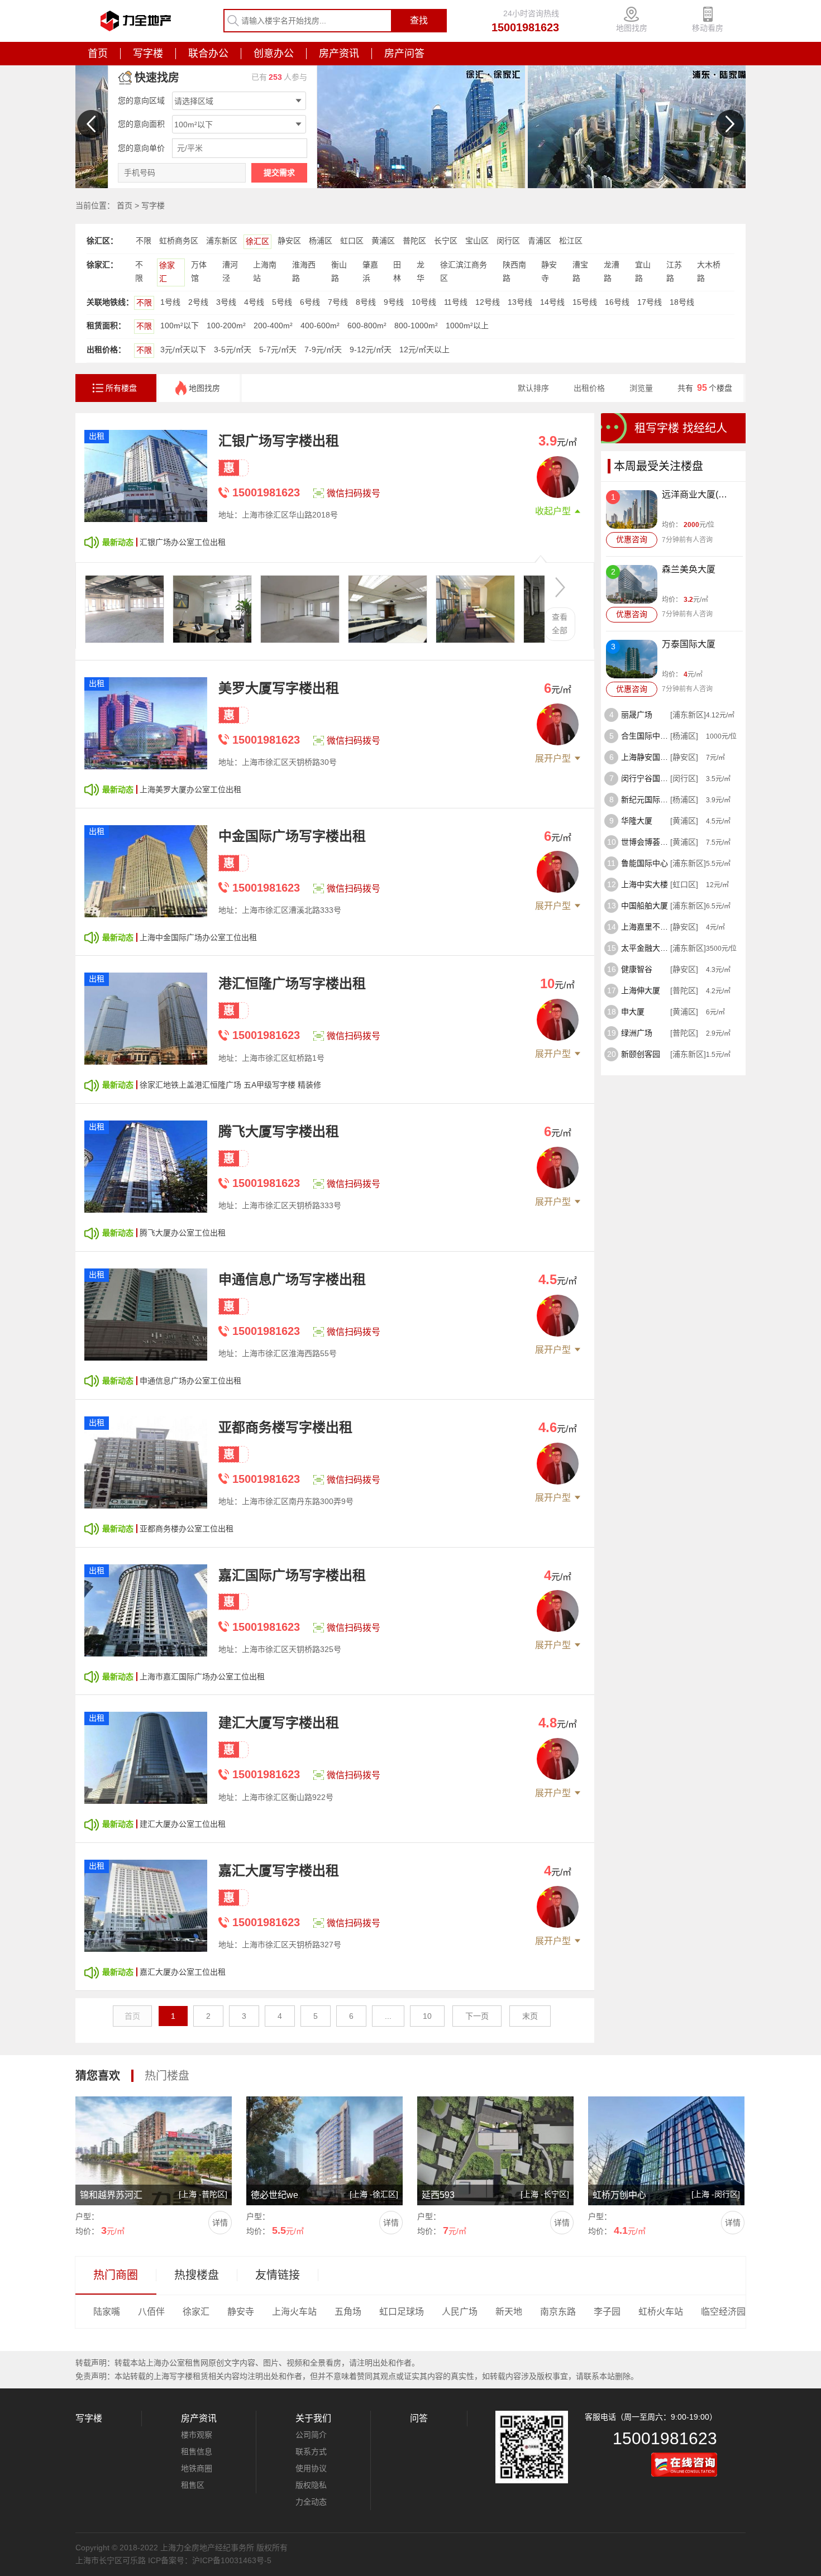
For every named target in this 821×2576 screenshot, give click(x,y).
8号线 (366, 302)
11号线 (456, 302)
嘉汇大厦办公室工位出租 (183, 1972)
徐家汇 (167, 272)
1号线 (170, 302)
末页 (530, 2016)
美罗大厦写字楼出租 (279, 688)
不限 (144, 241)
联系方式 (311, 2451)
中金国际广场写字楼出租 (292, 836)
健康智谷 (637, 969)
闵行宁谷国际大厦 (646, 778)
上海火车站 (294, 2312)
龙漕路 (612, 271)
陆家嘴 (107, 2312)
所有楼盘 (121, 388)
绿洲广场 (637, 1033)
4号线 (254, 302)
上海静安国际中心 (646, 757)
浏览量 (641, 388)
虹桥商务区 (179, 241)
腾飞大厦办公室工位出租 (183, 1233)
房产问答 (404, 54)
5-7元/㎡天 (278, 349)
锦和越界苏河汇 (111, 2195)
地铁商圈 (197, 2468)
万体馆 (199, 271)
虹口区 (352, 241)
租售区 (193, 2485)
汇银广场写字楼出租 (279, 441)
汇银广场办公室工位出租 (183, 542)
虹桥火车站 (661, 2312)
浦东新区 (222, 241)
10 (427, 2016)
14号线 (552, 302)
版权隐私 (311, 2485)
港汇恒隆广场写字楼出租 (292, 983)
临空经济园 (723, 2312)
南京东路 (558, 2312)
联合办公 (208, 54)
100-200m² (226, 325)
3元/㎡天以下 (183, 349)
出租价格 (589, 388)
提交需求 (279, 173)
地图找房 (632, 28)
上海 (189, 2194)
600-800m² (367, 325)
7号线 (338, 302)
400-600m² (320, 325)
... (388, 2016)
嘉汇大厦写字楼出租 (279, 1871)
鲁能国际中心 (645, 863)
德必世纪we (275, 2195)
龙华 (421, 271)
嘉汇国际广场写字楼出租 (292, 1575)
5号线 (282, 302)
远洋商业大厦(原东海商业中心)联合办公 (698, 495)
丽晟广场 (637, 715)
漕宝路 (580, 271)
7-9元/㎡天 (323, 349)
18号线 (682, 302)
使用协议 (311, 2468)
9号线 (394, 302)
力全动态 (311, 2502)
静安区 (289, 241)
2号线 (198, 302)
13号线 (520, 302)
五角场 (348, 2312)
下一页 (477, 2016)
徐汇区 (257, 241)
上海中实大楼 (645, 884)
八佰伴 (151, 2312)
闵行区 (508, 241)
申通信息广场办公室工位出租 (190, 1381)
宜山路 (643, 271)
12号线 (488, 302)
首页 (98, 54)
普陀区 (414, 241)
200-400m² (273, 325)
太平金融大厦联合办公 (646, 948)
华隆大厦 (637, 821)
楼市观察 (197, 2435)
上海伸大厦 (641, 990)
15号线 (585, 302)
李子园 (607, 2312)
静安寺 (549, 271)
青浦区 (540, 241)
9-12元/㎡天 (371, 349)
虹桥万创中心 (619, 2195)
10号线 (424, 302)
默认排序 (533, 388)
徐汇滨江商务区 (464, 271)
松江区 (571, 241)
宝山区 (477, 241)
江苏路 (674, 271)
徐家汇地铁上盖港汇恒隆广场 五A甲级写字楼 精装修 (230, 1085)
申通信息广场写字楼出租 (292, 1279)
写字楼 (148, 54)
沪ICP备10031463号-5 (232, 2560)
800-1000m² (416, 325)
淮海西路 (304, 271)
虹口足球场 (402, 2312)
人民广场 (460, 2312)
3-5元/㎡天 (233, 349)
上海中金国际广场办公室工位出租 (198, 937)
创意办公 (274, 54)
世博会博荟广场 (646, 842)
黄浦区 (383, 241)
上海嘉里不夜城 (646, 927)
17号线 (650, 302)
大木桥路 (709, 271)
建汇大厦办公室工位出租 (183, 1824)
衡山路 (339, 271)
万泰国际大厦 (689, 644)
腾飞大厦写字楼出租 (279, 1131)
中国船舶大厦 (645, 906)
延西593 (438, 2195)
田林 (397, 271)
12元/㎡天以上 (424, 349)
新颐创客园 (641, 1054)
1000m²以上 (467, 325)
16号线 (617, 302)
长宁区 (446, 241)
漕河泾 (230, 271)
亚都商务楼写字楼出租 (285, 1427)
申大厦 (633, 1012)
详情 (220, 2223)
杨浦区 (321, 241)
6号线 (310, 302)
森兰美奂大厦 (689, 569)
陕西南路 (514, 271)
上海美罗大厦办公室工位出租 (190, 789)
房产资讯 (339, 54)
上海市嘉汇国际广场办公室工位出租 (202, 1677)
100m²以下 (180, 325)
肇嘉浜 (370, 271)
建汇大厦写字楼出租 (279, 1723)
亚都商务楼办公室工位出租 (187, 1529)
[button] (91, 124)
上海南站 (265, 271)
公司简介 (311, 2435)
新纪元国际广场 (646, 799)
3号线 (226, 302)
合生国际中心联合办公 (646, 736)
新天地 (509, 2312)
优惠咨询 (632, 539)
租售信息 (197, 2451)
